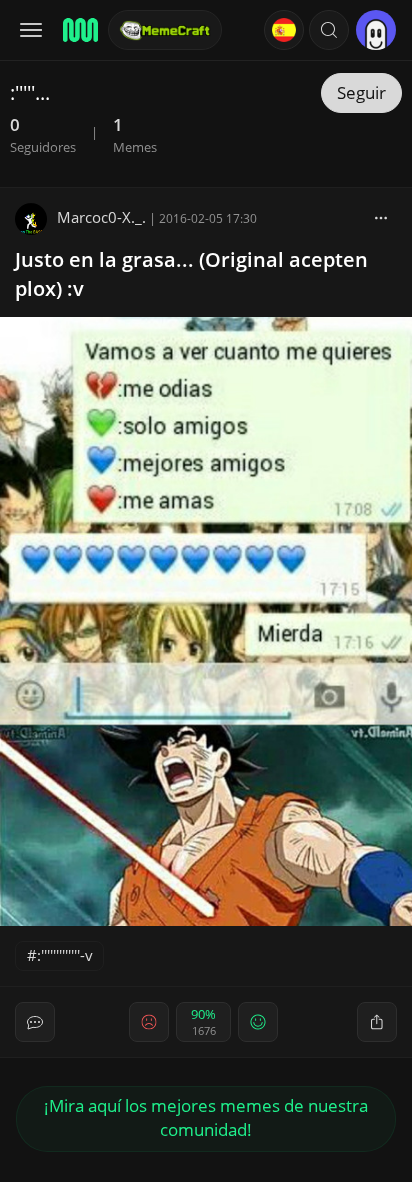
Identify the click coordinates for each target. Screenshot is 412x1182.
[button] (329, 30)
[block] (381, 217)
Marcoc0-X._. (101, 217)
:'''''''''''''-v (65, 955)
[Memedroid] (79, 30)
